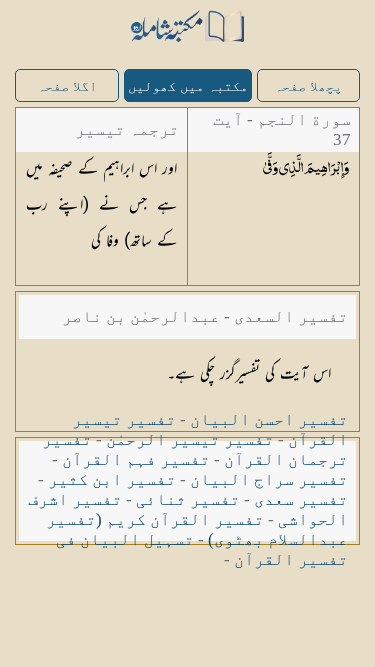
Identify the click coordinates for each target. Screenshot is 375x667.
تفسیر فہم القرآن (136, 459)
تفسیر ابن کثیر (112, 479)
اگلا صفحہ (67, 86)
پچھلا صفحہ (308, 86)
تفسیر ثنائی (188, 499)
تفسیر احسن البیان (269, 419)
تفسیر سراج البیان (269, 479)
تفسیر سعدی (301, 499)
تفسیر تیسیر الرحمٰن (190, 439)
